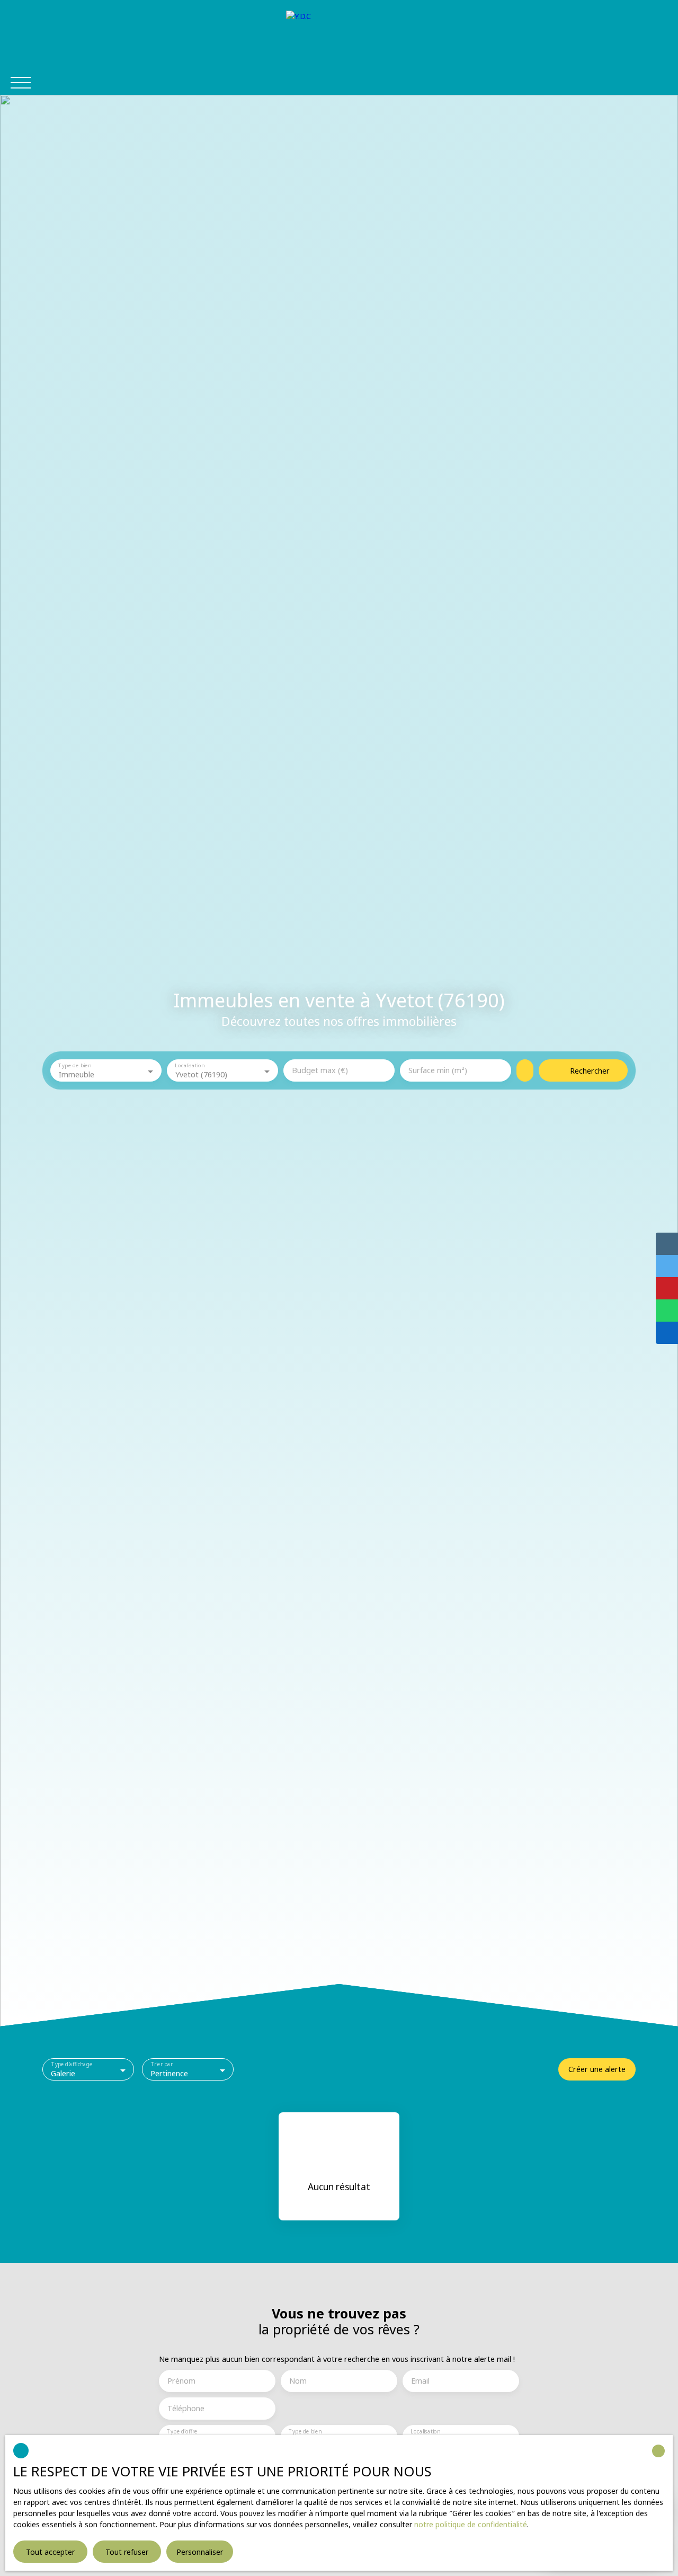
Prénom (181, 2381)
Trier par (162, 2065)
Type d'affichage (72, 2065)
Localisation (189, 1066)
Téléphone (186, 2409)
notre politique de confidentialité (471, 2524)
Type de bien (74, 1066)
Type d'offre (182, 2432)
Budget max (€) (320, 1070)
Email (420, 2381)
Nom (298, 2381)
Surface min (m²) (438, 1070)
